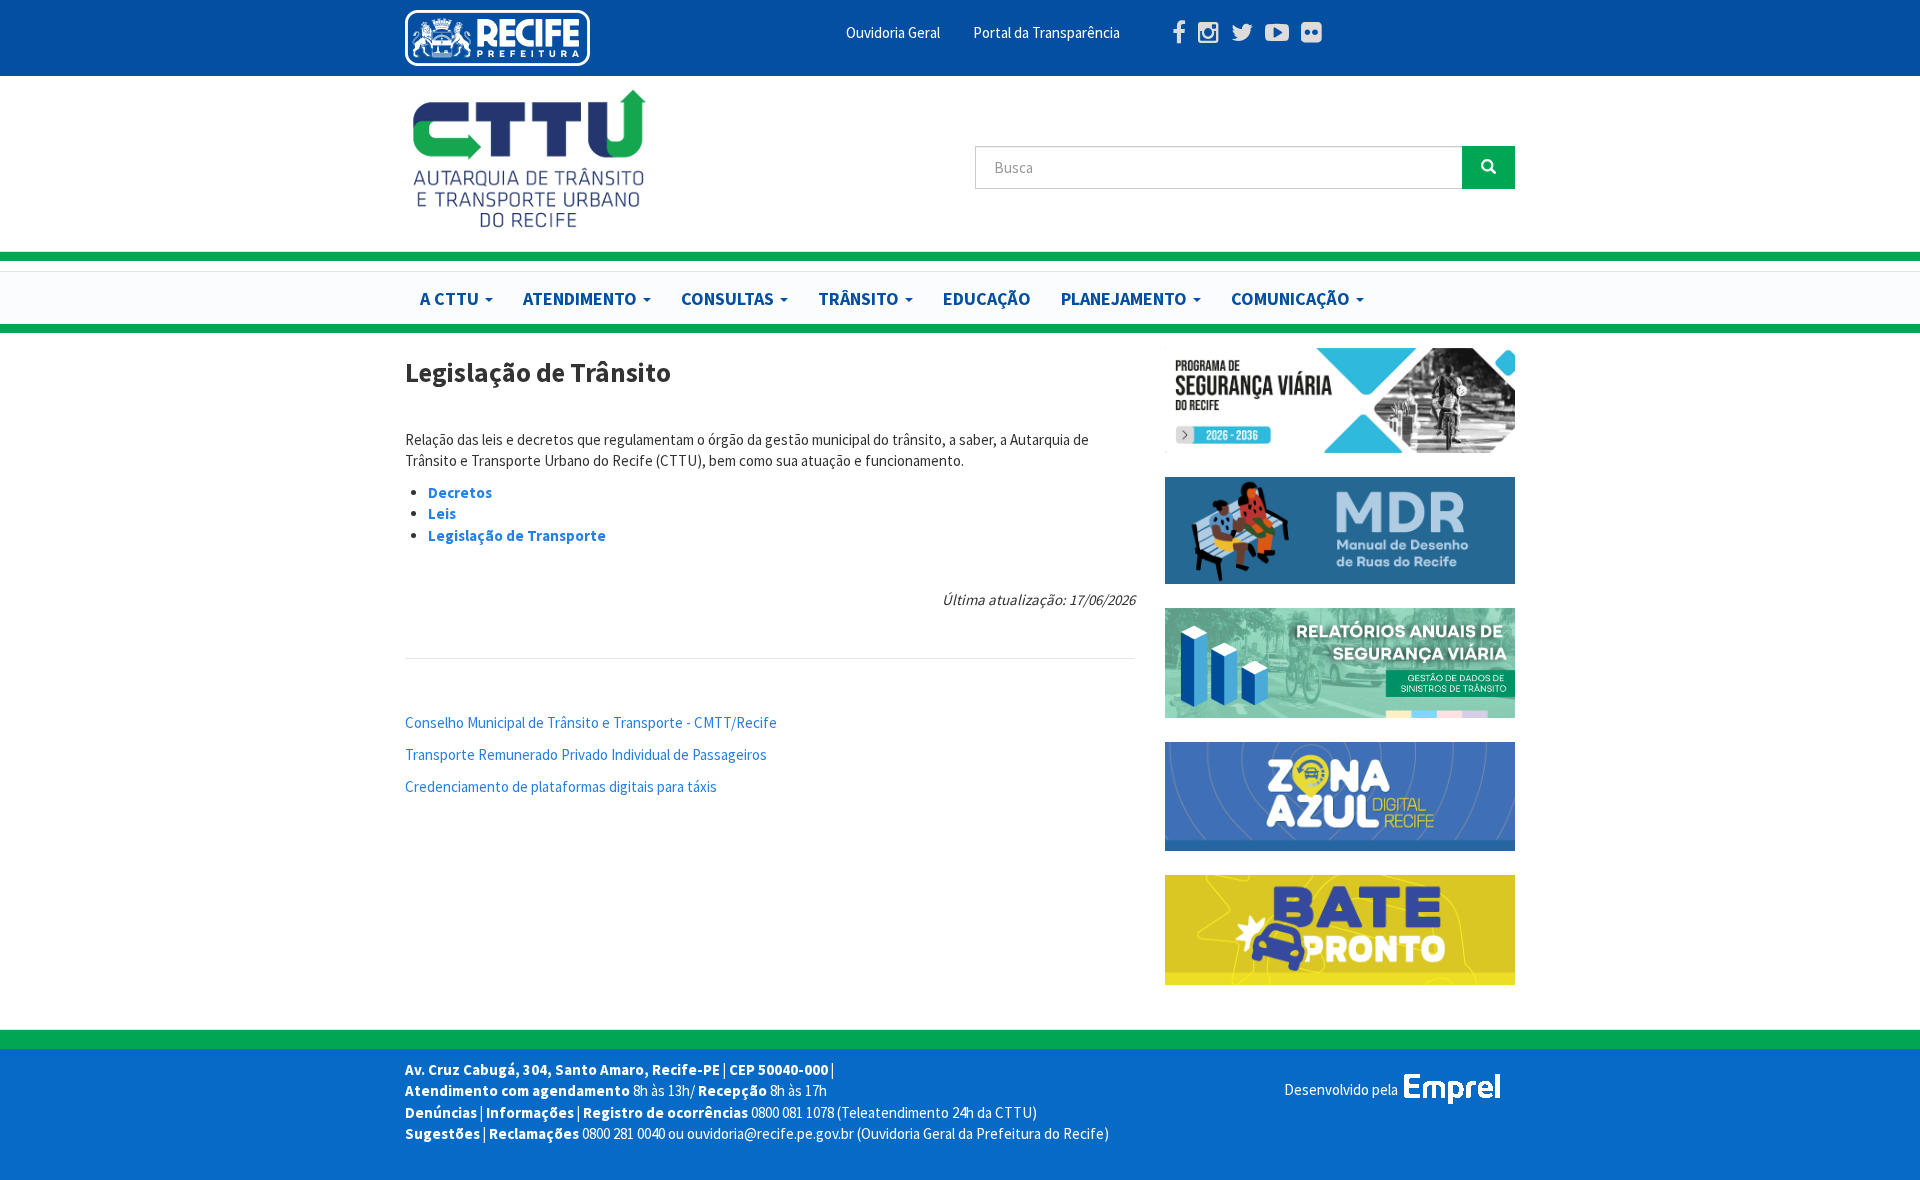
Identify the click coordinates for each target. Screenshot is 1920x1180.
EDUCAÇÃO (987, 298)
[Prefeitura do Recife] (497, 38)
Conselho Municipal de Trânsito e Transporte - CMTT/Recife (591, 722)
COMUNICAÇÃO (1292, 298)
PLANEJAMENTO (1126, 298)
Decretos (460, 492)
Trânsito (860, 298)
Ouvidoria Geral (893, 32)
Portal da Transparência (1046, 32)
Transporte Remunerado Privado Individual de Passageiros (586, 754)
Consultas (729, 298)
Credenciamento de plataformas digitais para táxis (561, 786)
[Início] (530, 159)
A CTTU (451, 298)
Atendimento (582, 298)
